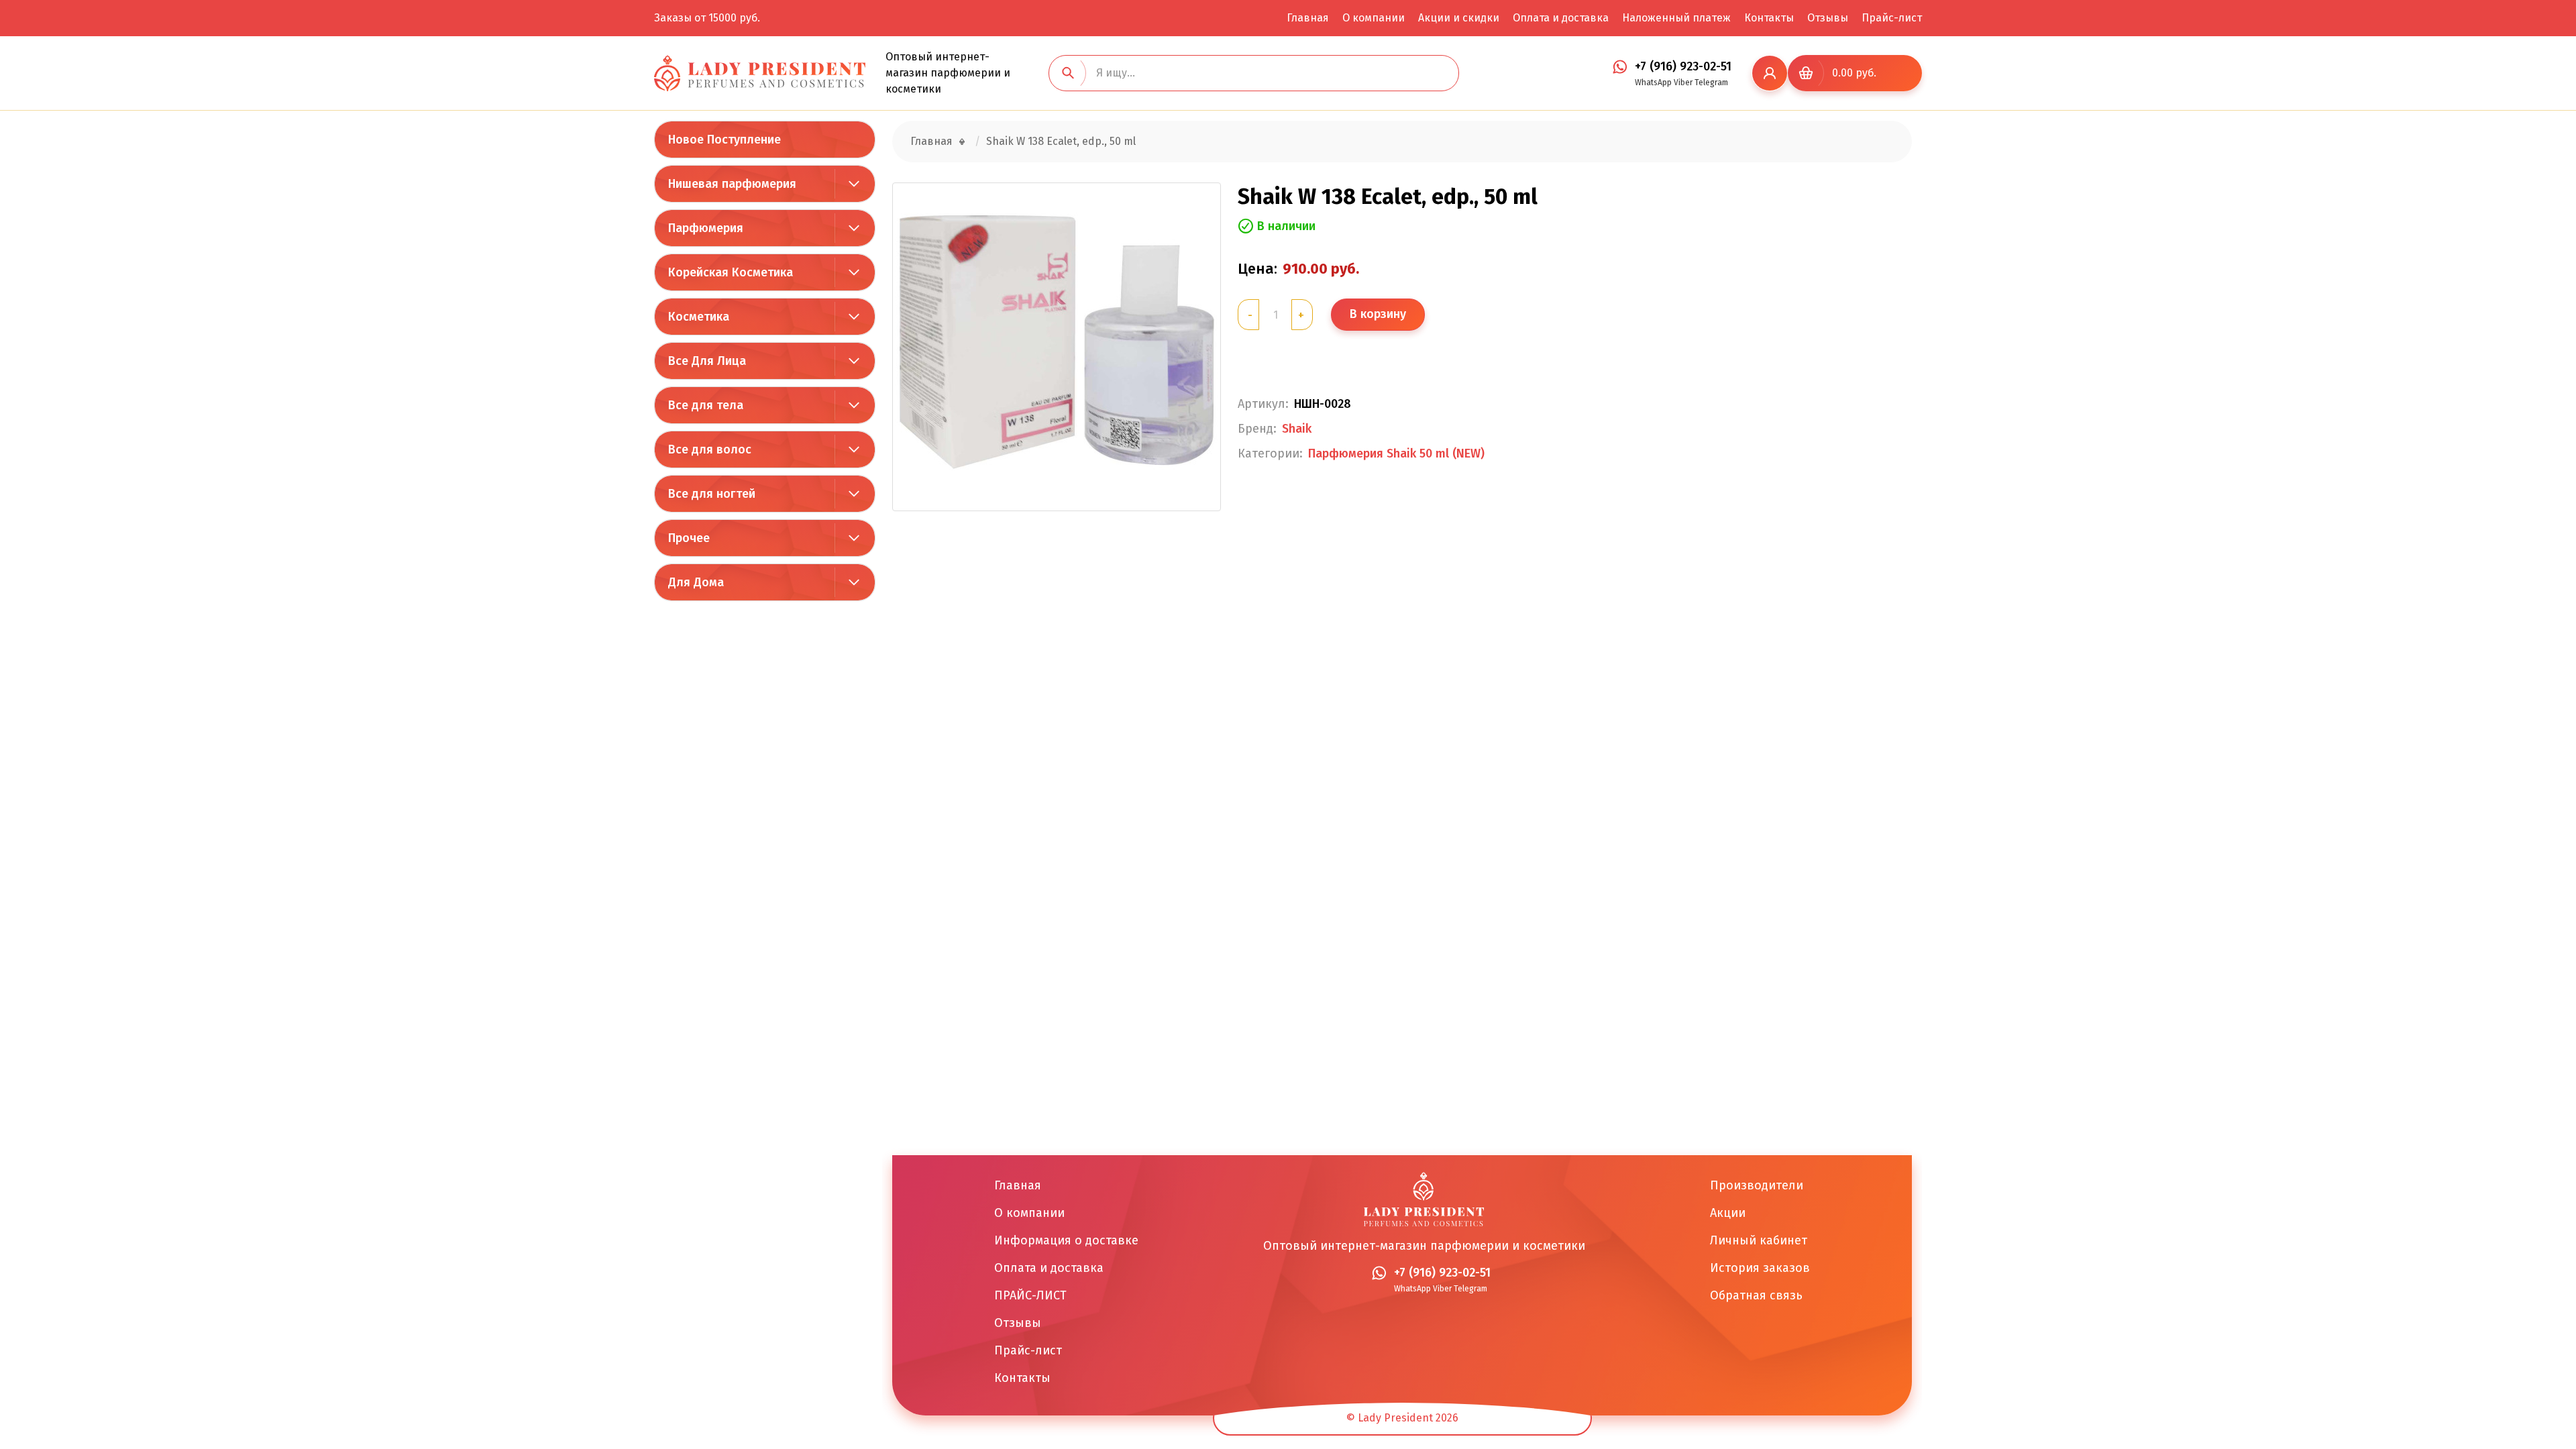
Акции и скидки (1459, 18)
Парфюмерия (706, 228)
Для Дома (696, 582)
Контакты (1769, 18)
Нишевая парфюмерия (732, 184)
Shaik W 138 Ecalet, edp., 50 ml (1061, 141)
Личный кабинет (1759, 1240)
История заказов (1760, 1268)
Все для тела (706, 405)
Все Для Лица (707, 361)
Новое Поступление (724, 140)
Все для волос (710, 449)
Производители (1757, 1185)
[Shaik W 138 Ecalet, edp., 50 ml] (1057, 347)
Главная (1308, 18)
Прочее (689, 538)
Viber (1683, 83)
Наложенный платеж (1676, 18)
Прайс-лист (1892, 18)
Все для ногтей (712, 494)
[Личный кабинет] (1770, 73)
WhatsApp (1653, 83)
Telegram (1711, 83)
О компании (1374, 18)
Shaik (1297, 429)
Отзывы (1828, 18)
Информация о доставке (1066, 1240)
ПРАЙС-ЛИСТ (1030, 1295)
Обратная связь (1756, 1295)
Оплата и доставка (1561, 18)
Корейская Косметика (731, 272)
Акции (1728, 1213)
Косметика (699, 317)
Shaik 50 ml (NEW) (1436, 454)
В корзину (1378, 314)
